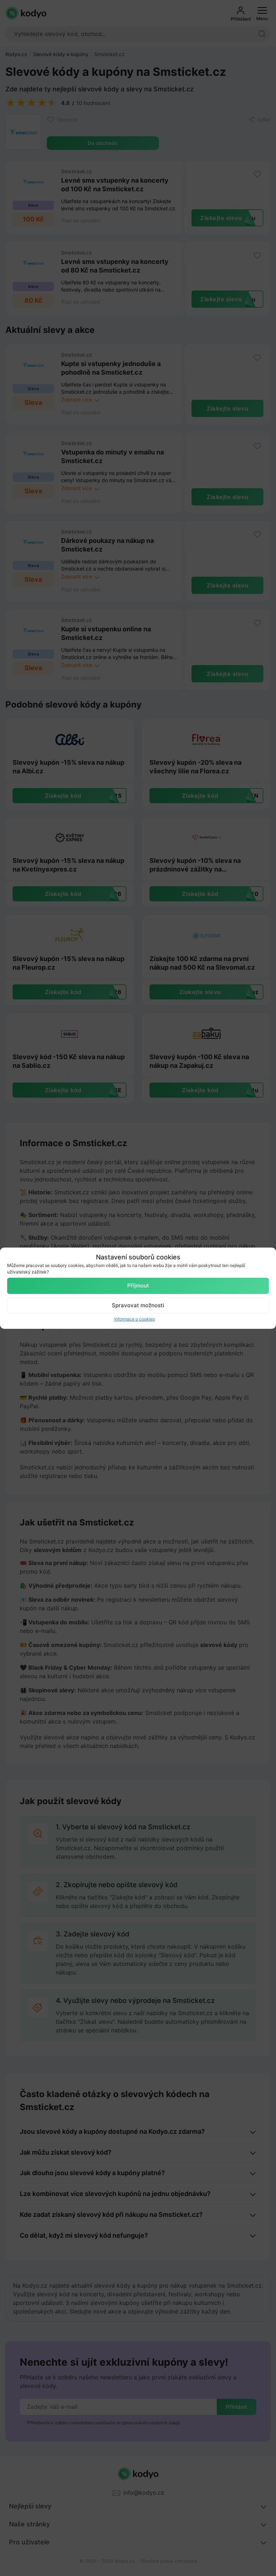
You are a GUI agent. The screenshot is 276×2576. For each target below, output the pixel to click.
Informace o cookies (135, 1319)
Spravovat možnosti (138, 1305)
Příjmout (138, 1285)
